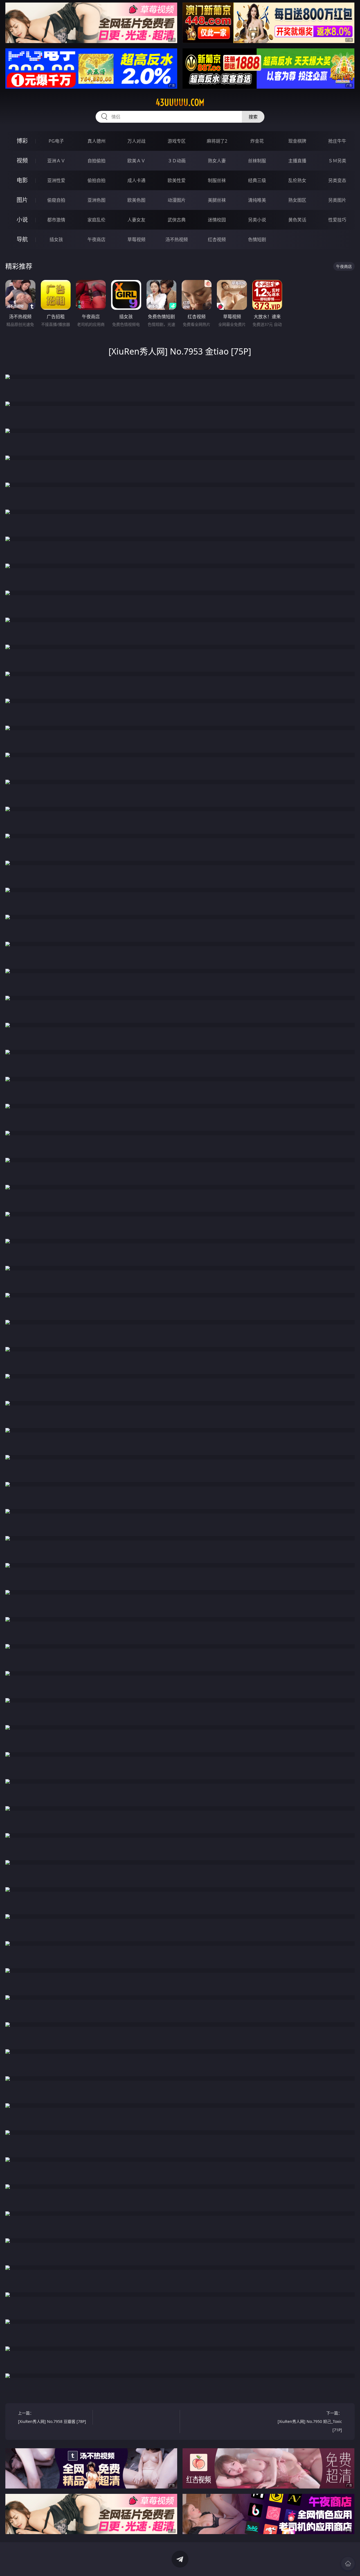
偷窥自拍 (56, 200)
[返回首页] (348, 2564)
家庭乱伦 (96, 220)
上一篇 (52, 2417)
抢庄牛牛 (337, 141)
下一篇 (310, 2421)
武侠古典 (177, 220)
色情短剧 (257, 239)
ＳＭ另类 (337, 161)
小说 (22, 220)
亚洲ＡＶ (56, 161)
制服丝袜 (217, 180)
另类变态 (337, 180)
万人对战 (136, 141)
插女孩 (56, 239)
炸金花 (257, 141)
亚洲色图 (96, 200)
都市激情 (56, 220)
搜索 (253, 117)
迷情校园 (217, 220)
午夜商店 (96, 239)
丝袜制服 (257, 161)
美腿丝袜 (217, 200)
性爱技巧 (337, 220)
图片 (22, 200)
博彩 (22, 141)
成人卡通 (136, 180)
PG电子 (56, 141)
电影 (22, 180)
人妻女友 (136, 220)
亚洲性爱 (56, 180)
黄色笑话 (297, 220)
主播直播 (297, 161)
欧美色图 (136, 200)
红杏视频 (217, 239)
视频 (22, 161)
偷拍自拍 (96, 180)
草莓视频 (136, 239)
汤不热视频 (177, 239)
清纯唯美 (257, 200)
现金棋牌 (297, 141)
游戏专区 (177, 141)
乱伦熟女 (297, 180)
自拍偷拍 (96, 161)
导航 (22, 239)
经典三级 (257, 180)
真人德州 (96, 141)
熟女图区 (297, 200)
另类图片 (337, 200)
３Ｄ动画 (177, 161)
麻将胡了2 (217, 141)
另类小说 (257, 220)
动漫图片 (177, 200)
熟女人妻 (217, 161)
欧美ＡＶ (136, 161)
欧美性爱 (177, 180)
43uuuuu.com (180, 102)
